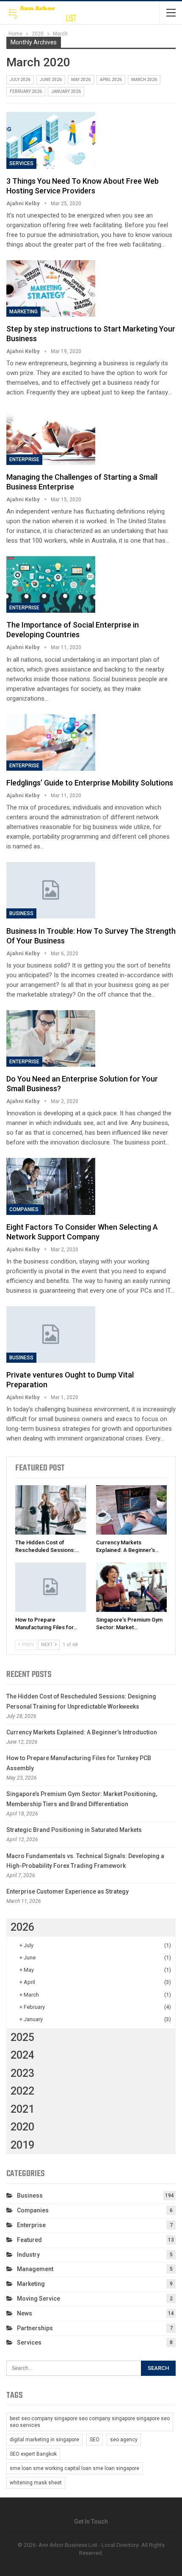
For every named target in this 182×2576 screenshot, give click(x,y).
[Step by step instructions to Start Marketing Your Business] (51, 288)
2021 (22, 2109)
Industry (28, 2255)
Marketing (23, 312)
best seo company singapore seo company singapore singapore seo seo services (90, 2422)
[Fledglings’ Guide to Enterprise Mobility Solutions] (51, 742)
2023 (22, 2073)
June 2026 (51, 80)
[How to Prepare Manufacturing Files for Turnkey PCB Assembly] (51, 1587)
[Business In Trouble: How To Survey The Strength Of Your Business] (51, 890)
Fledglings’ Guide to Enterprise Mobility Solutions (90, 783)
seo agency (124, 2440)
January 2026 (66, 91)
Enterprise (24, 459)
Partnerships (35, 2328)
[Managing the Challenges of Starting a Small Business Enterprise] (51, 436)
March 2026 (144, 80)
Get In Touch (91, 2522)
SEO (95, 2440)
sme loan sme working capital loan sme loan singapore (74, 2468)
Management (35, 2269)
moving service (39, 2299)
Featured (29, 2240)
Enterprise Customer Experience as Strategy (68, 1891)
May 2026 (81, 80)
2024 (22, 2055)
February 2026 (26, 91)
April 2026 (111, 80)
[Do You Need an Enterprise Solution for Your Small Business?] (51, 1038)
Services (21, 163)
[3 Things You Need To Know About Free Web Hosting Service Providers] (51, 140)
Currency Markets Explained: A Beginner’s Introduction (82, 1732)
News (25, 2313)
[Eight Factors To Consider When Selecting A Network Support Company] (51, 1186)
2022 (22, 2091)
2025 (22, 2037)
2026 (22, 1927)
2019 (22, 2145)
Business (21, 913)
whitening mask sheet (36, 2483)
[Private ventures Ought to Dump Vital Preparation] (51, 1334)
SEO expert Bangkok (33, 2454)
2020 (22, 2127)
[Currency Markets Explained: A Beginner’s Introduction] (131, 1510)
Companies (24, 1209)
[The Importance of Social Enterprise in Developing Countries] (51, 584)
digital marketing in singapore (44, 2440)
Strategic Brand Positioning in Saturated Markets (74, 1830)
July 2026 (20, 80)
